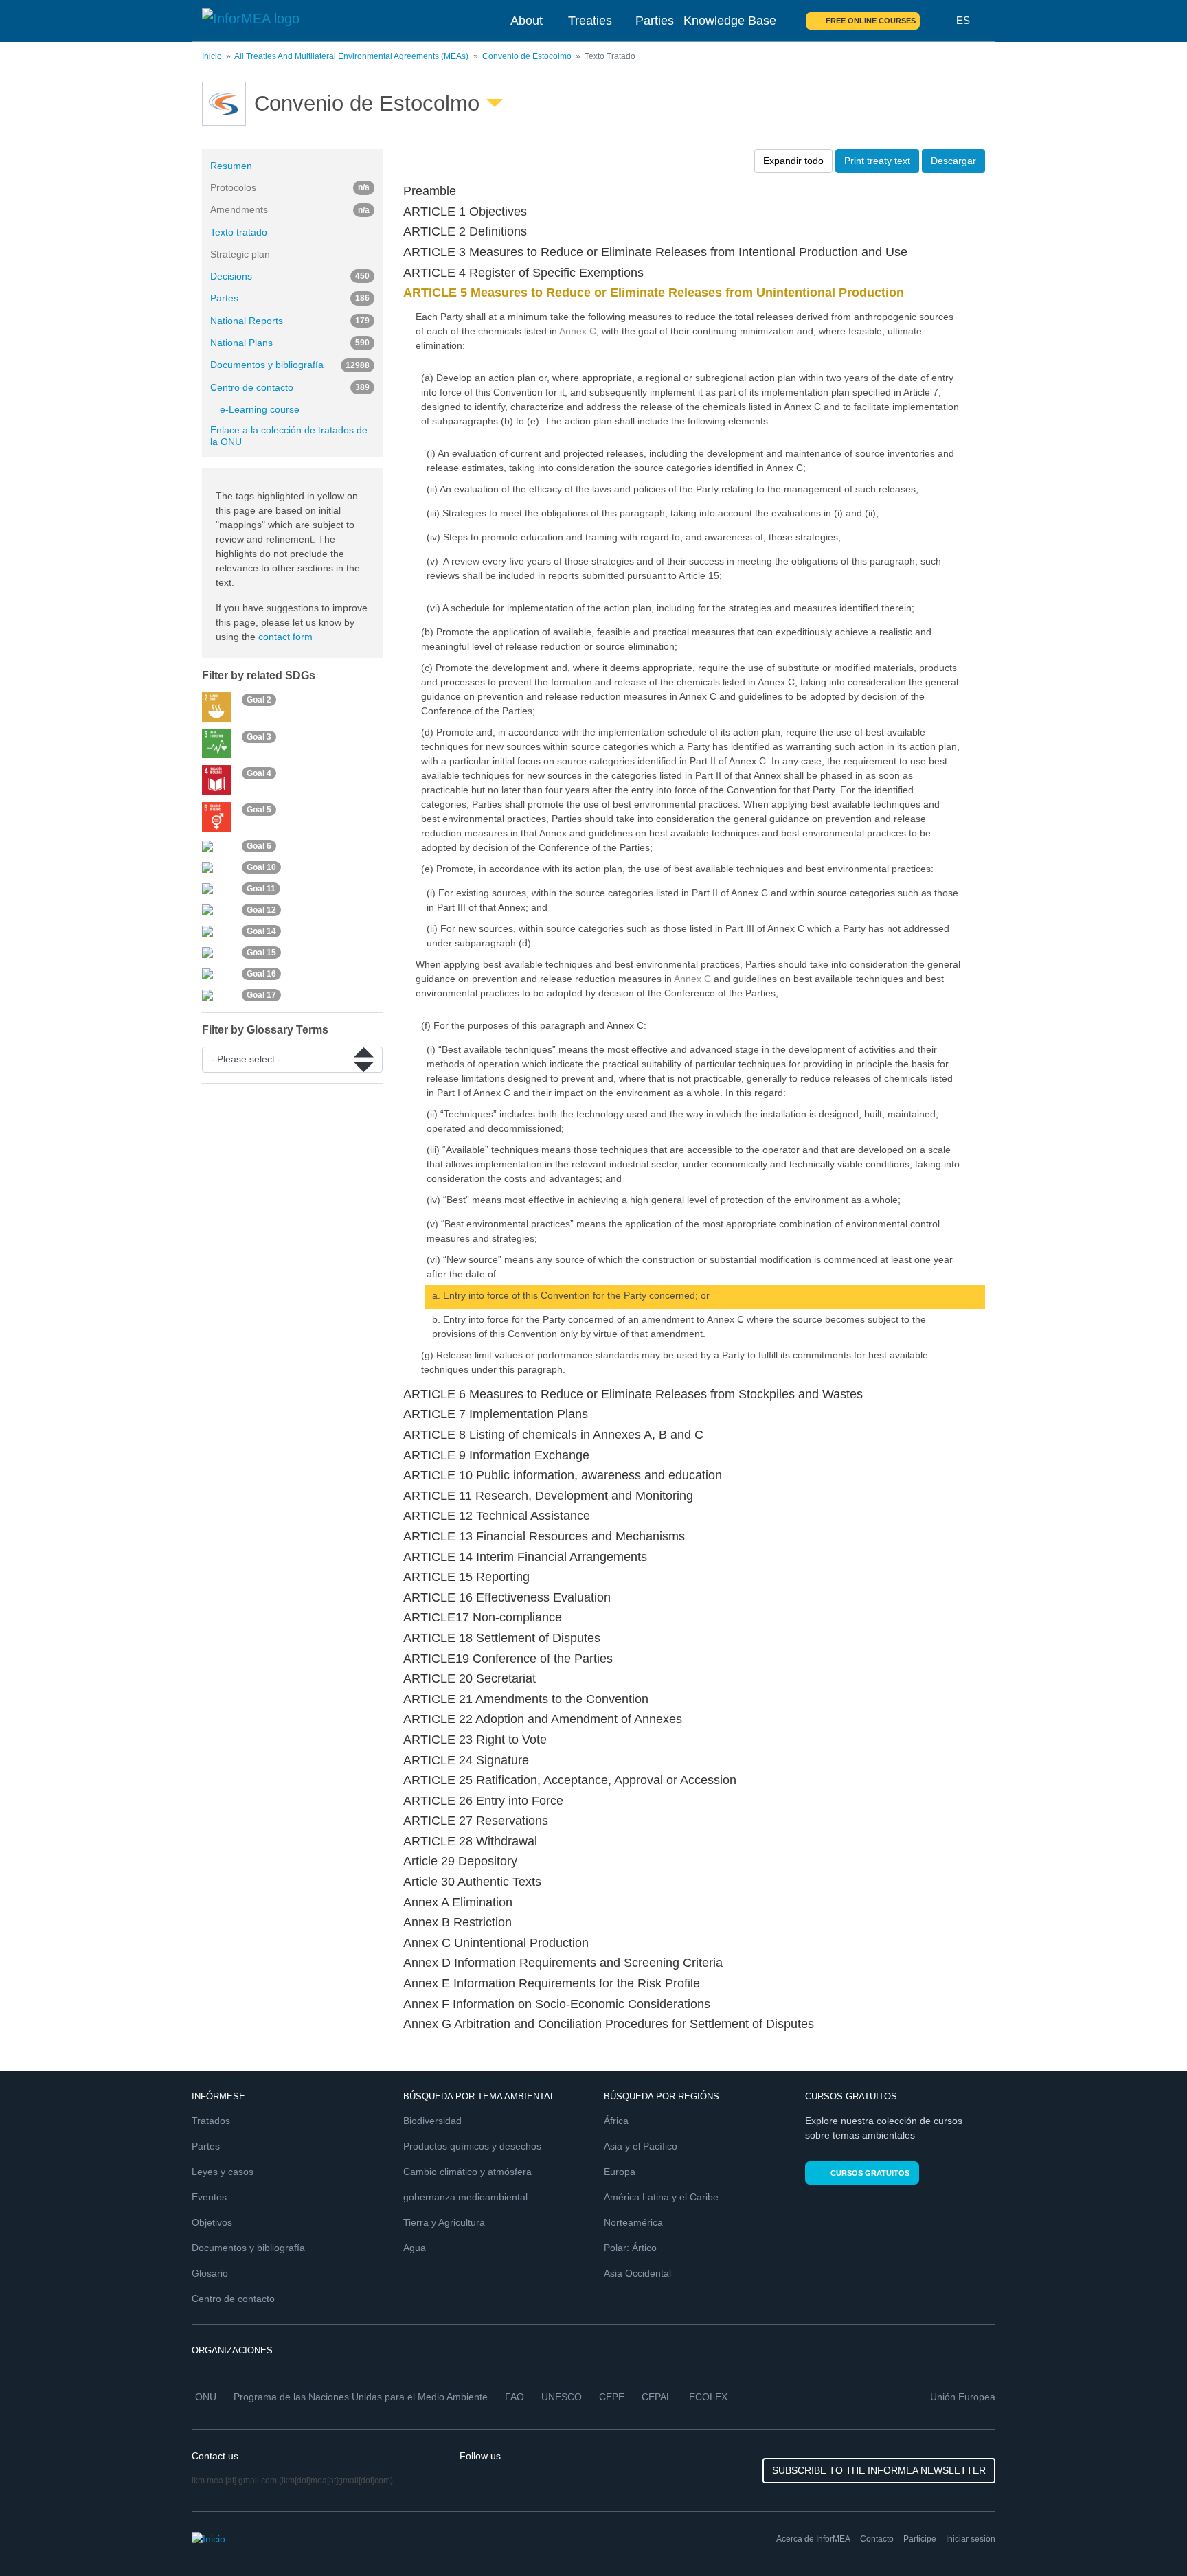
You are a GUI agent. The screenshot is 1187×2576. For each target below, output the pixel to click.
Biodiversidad (432, 2121)
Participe (920, 2539)
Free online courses (871, 21)
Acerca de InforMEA (813, 2539)
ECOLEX (708, 2397)
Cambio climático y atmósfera (467, 2172)
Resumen (231, 166)
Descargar (953, 161)
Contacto (877, 2539)
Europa (620, 2172)
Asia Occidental (637, 2273)
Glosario (210, 2273)
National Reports (290, 321)
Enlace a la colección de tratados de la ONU (289, 436)
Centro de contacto (290, 387)
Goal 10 (261, 867)
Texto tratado (239, 232)
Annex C (578, 331)
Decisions (290, 276)
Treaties (590, 21)
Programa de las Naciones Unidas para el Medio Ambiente (361, 2397)
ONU (206, 2397)
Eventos (209, 2197)
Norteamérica (633, 2222)
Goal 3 (259, 737)
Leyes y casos (223, 2172)
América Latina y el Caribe (661, 2197)
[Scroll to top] (1147, 2536)
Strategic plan (240, 254)
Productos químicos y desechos (472, 2146)
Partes (290, 298)
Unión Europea (963, 2397)
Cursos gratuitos (870, 2173)
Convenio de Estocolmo (527, 56)
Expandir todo (793, 161)
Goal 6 (259, 846)
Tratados (211, 2121)
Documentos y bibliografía (290, 365)
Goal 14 (261, 931)
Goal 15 (261, 953)
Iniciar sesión (971, 2539)
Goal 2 (259, 700)
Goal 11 (261, 889)
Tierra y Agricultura (444, 2222)
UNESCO (562, 2397)
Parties (655, 21)
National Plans (290, 343)
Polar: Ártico (630, 2248)
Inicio (212, 56)
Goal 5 (259, 810)
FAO (515, 2397)
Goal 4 (259, 773)
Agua (415, 2248)
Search (938, 21)
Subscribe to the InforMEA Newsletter (879, 2470)
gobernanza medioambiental (465, 2197)
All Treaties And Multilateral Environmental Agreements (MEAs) (351, 56)
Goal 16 (261, 974)
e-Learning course (260, 409)
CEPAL (657, 2397)
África (616, 2121)
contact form (285, 637)
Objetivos (212, 2222)
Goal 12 (261, 910)
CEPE (612, 2397)
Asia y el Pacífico (641, 2146)
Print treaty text (877, 161)
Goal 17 (261, 995)
